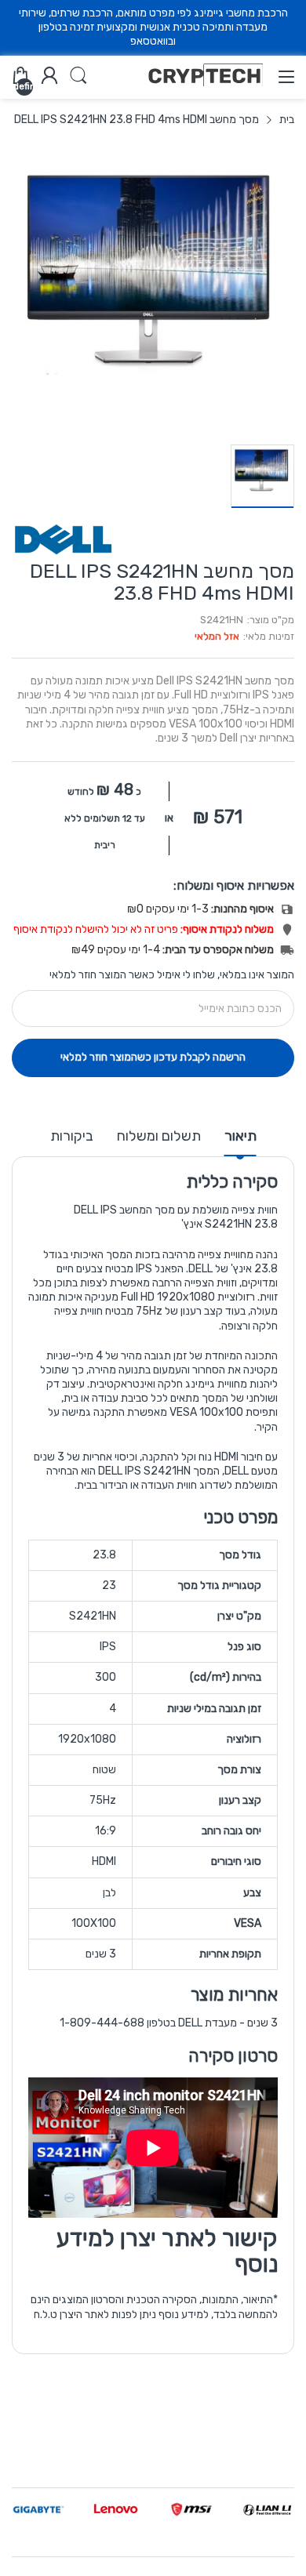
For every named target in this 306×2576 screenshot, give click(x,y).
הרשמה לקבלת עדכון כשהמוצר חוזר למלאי (153, 1057)
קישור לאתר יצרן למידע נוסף (167, 2251)
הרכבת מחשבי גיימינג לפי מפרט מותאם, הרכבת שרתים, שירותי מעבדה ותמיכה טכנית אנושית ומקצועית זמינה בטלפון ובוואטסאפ (153, 27)
